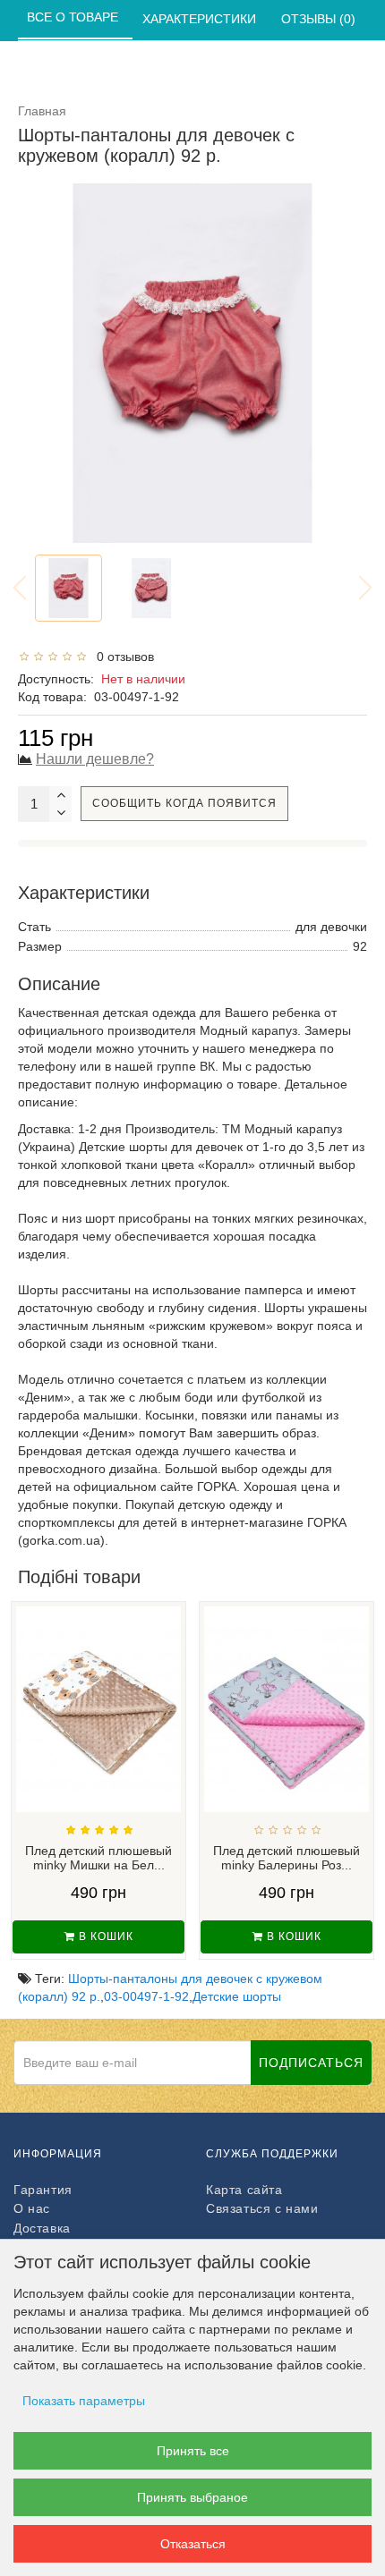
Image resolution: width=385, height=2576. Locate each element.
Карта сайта (244, 2190)
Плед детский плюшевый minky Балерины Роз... (287, 1858)
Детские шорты (237, 1996)
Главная (42, 111)
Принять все (193, 2451)
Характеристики (201, 19)
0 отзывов (122, 657)
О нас (32, 2208)
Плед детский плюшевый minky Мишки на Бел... (98, 1858)
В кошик (104, 1936)
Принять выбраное (192, 2497)
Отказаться (193, 2544)
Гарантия (43, 2190)
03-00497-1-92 (146, 1996)
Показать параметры (84, 2401)
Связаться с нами (262, 2208)
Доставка (42, 2228)
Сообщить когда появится (184, 803)
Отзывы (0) (320, 19)
